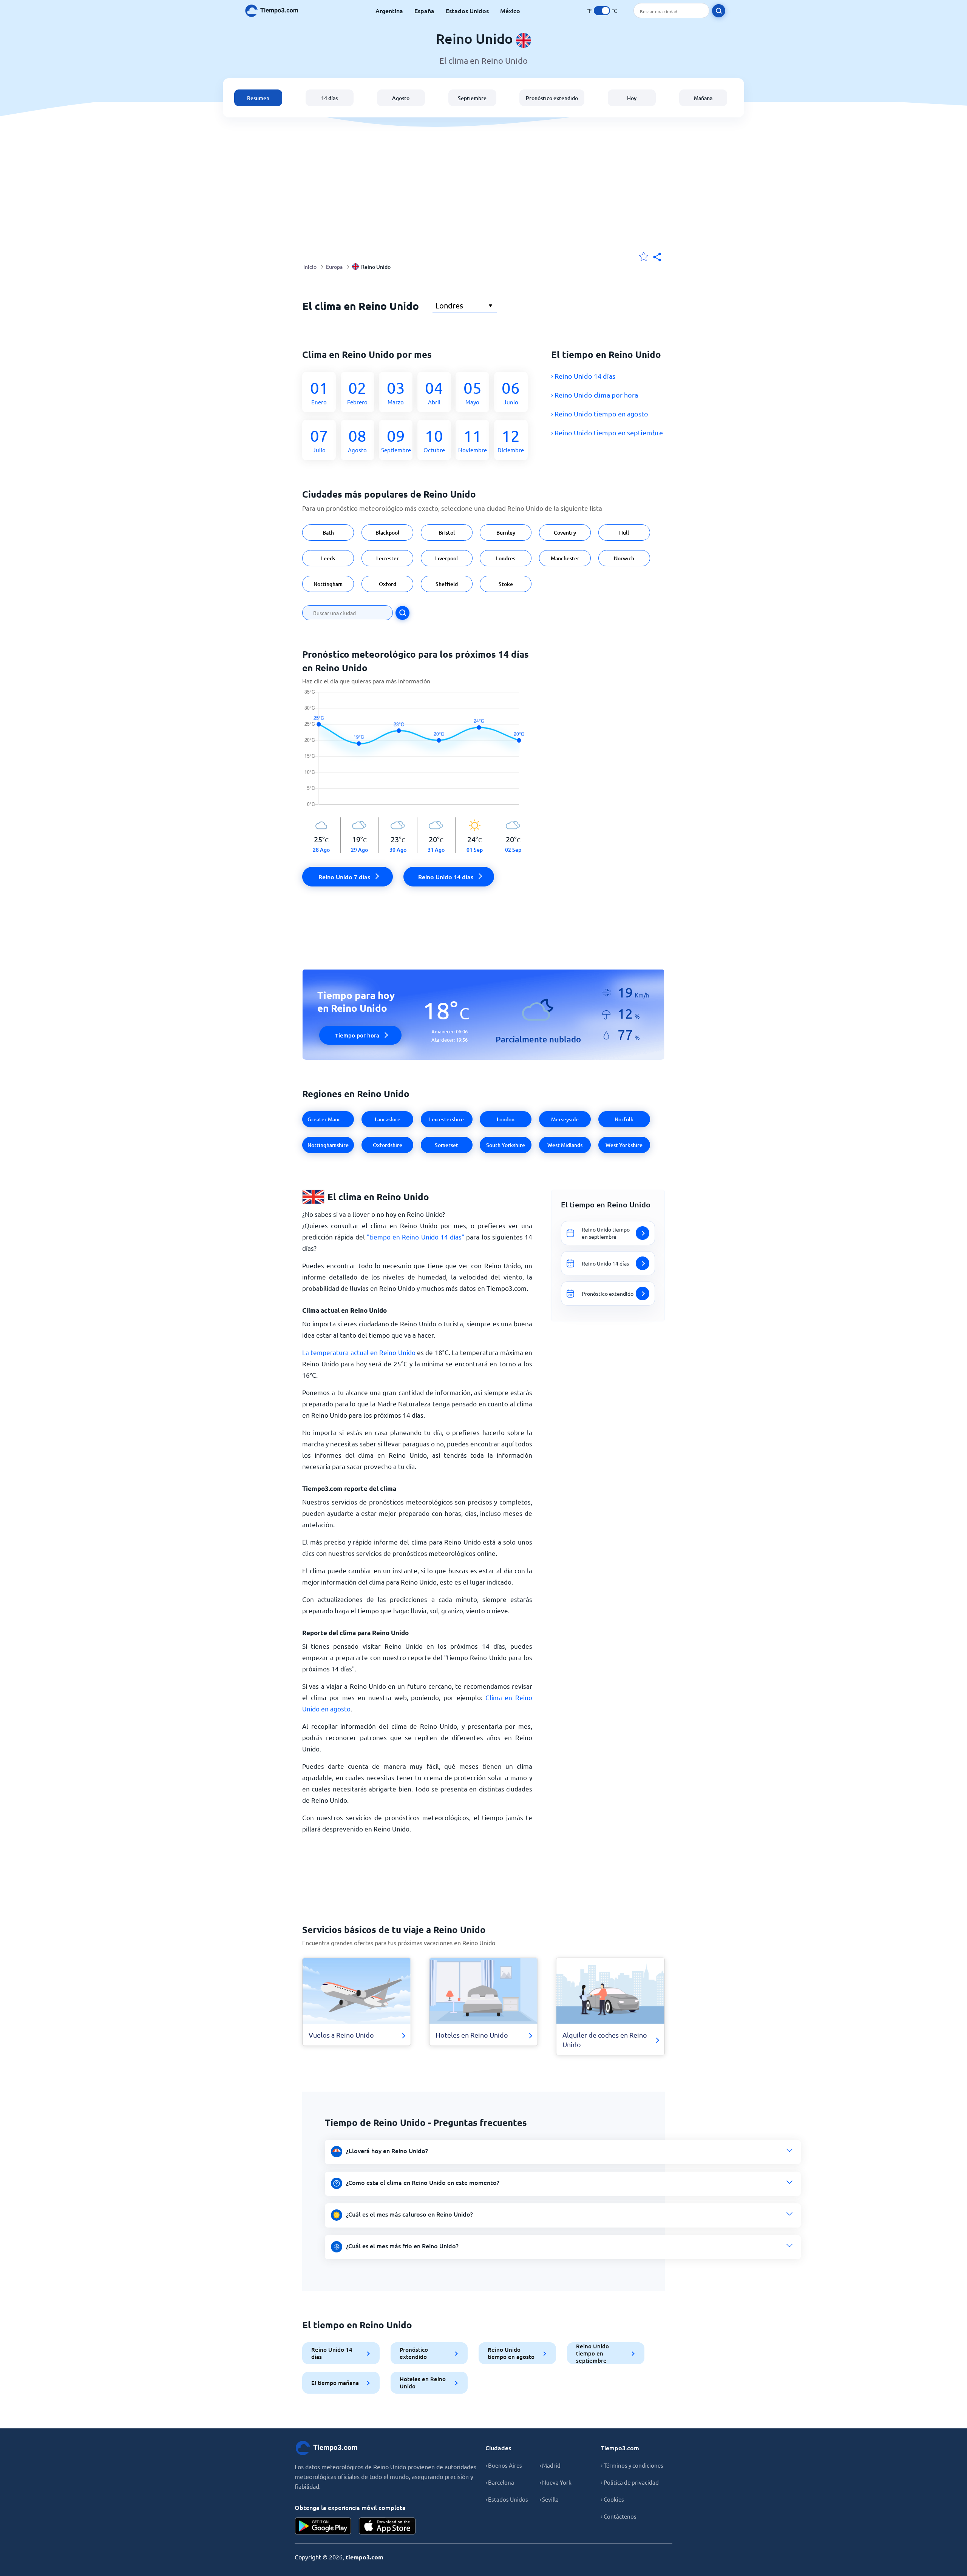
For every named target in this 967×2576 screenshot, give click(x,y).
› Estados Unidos (507, 2499)
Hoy (632, 98)
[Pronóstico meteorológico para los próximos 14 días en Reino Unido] (417, 753)
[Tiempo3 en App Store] (387, 2526)
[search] (719, 11)
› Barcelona (500, 2482)
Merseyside (565, 1119)
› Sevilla (549, 2499)
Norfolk (624, 1119)
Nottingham (328, 584)
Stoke (506, 584)
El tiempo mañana (335, 2383)
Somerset (446, 1145)
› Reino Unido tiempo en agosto (600, 414)
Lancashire (388, 1119)
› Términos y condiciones (632, 2465)
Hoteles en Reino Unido (423, 2383)
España (424, 11)
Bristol (447, 533)
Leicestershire (446, 1119)
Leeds (328, 558)
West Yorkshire (624, 1145)
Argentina (389, 11)
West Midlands (565, 1145)
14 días (329, 98)
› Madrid (550, 2465)
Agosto (401, 98)
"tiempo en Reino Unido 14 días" (416, 1237)
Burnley (506, 533)
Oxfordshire (388, 1145)
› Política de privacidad (630, 2482)
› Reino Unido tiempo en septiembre (607, 432)
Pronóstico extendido (552, 98)
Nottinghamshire (328, 1145)
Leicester (388, 558)
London (506, 1119)
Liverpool (446, 558)
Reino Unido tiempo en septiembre (592, 2353)
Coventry (565, 533)
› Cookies (612, 2499)
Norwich (624, 558)
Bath (328, 533)
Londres (506, 558)
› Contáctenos (619, 2516)
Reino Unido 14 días (332, 2353)
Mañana (703, 98)
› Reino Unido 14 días (583, 376)
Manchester (565, 558)
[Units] (602, 11)
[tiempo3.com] (276, 11)
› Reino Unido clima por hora (595, 395)
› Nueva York (555, 2482)
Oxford (388, 584)
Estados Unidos (467, 11)
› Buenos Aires (504, 2465)
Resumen (258, 98)
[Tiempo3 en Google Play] (323, 2526)
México (510, 11)
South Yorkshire (506, 1145)
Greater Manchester (331, 1119)
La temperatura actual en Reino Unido (359, 1352)
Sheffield (447, 584)
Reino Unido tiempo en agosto (511, 2353)
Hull (624, 533)
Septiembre (472, 98)
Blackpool (387, 533)
